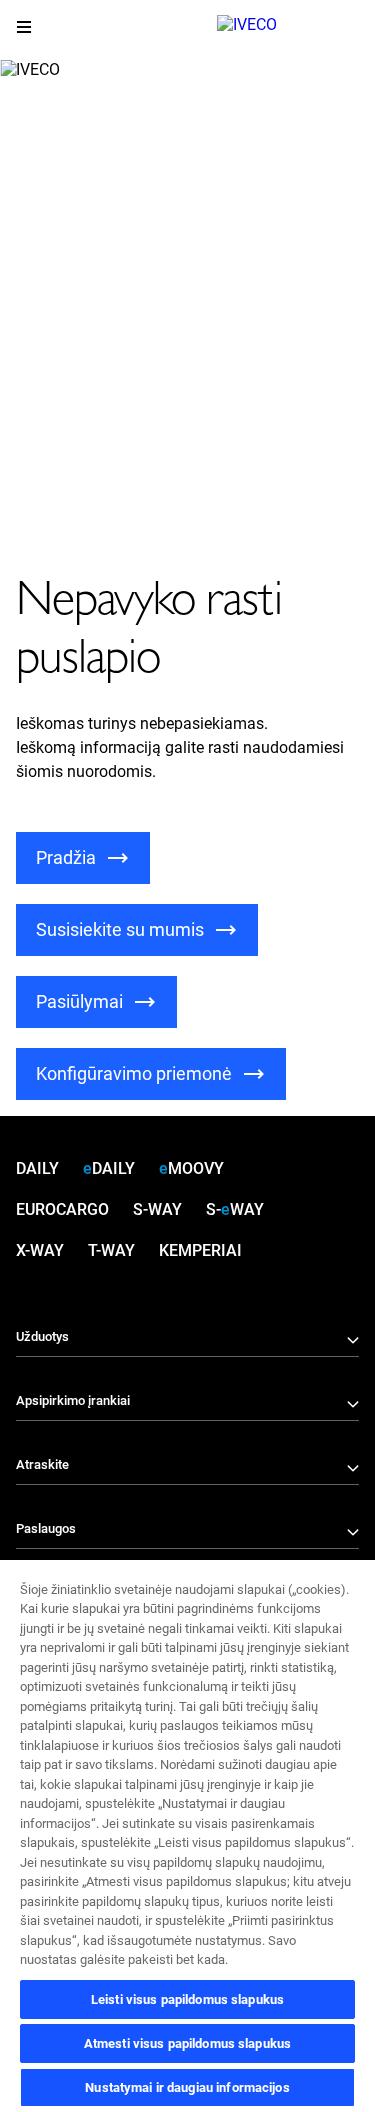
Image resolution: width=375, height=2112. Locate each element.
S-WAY (157, 1209)
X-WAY (40, 1250)
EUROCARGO (62, 1209)
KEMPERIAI (200, 1250)
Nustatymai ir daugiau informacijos (187, 2087)
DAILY (37, 1168)
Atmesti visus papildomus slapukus (187, 2043)
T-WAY (111, 1250)
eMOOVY (191, 1168)
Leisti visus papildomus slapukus (187, 1999)
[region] (187, 1835)
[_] (288, 30)
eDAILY (109, 1168)
